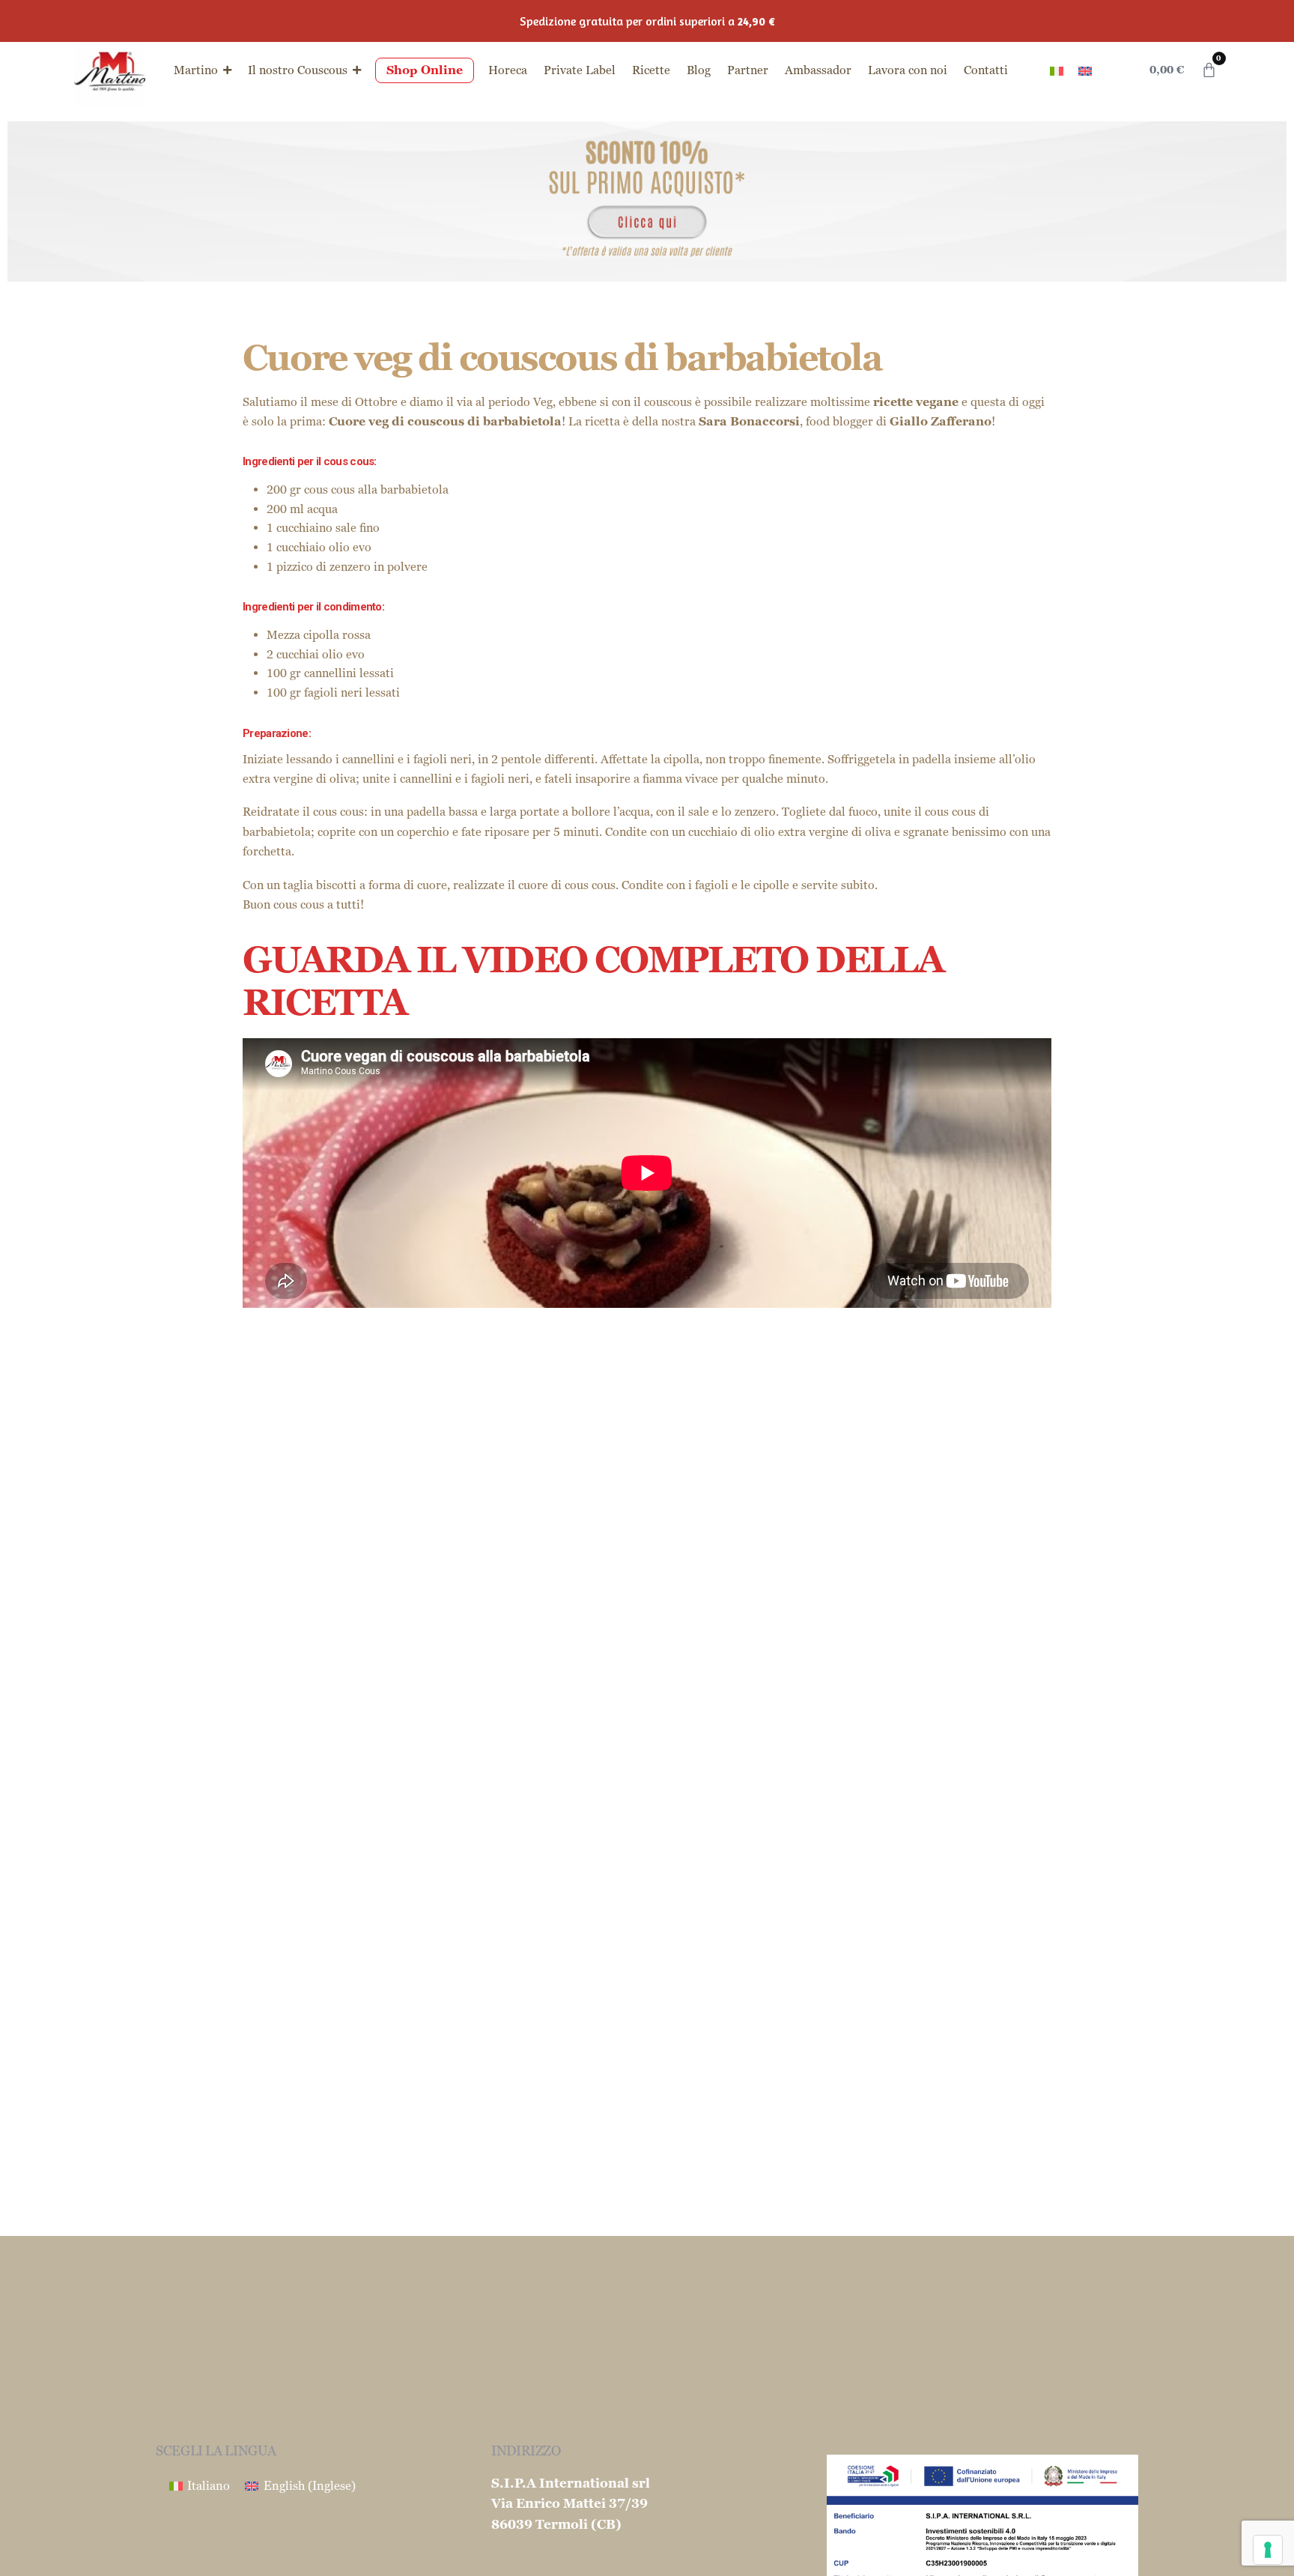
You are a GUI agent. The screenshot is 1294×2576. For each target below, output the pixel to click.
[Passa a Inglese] (1085, 70)
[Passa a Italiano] (1057, 70)
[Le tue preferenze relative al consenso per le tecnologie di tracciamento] (1268, 2550)
